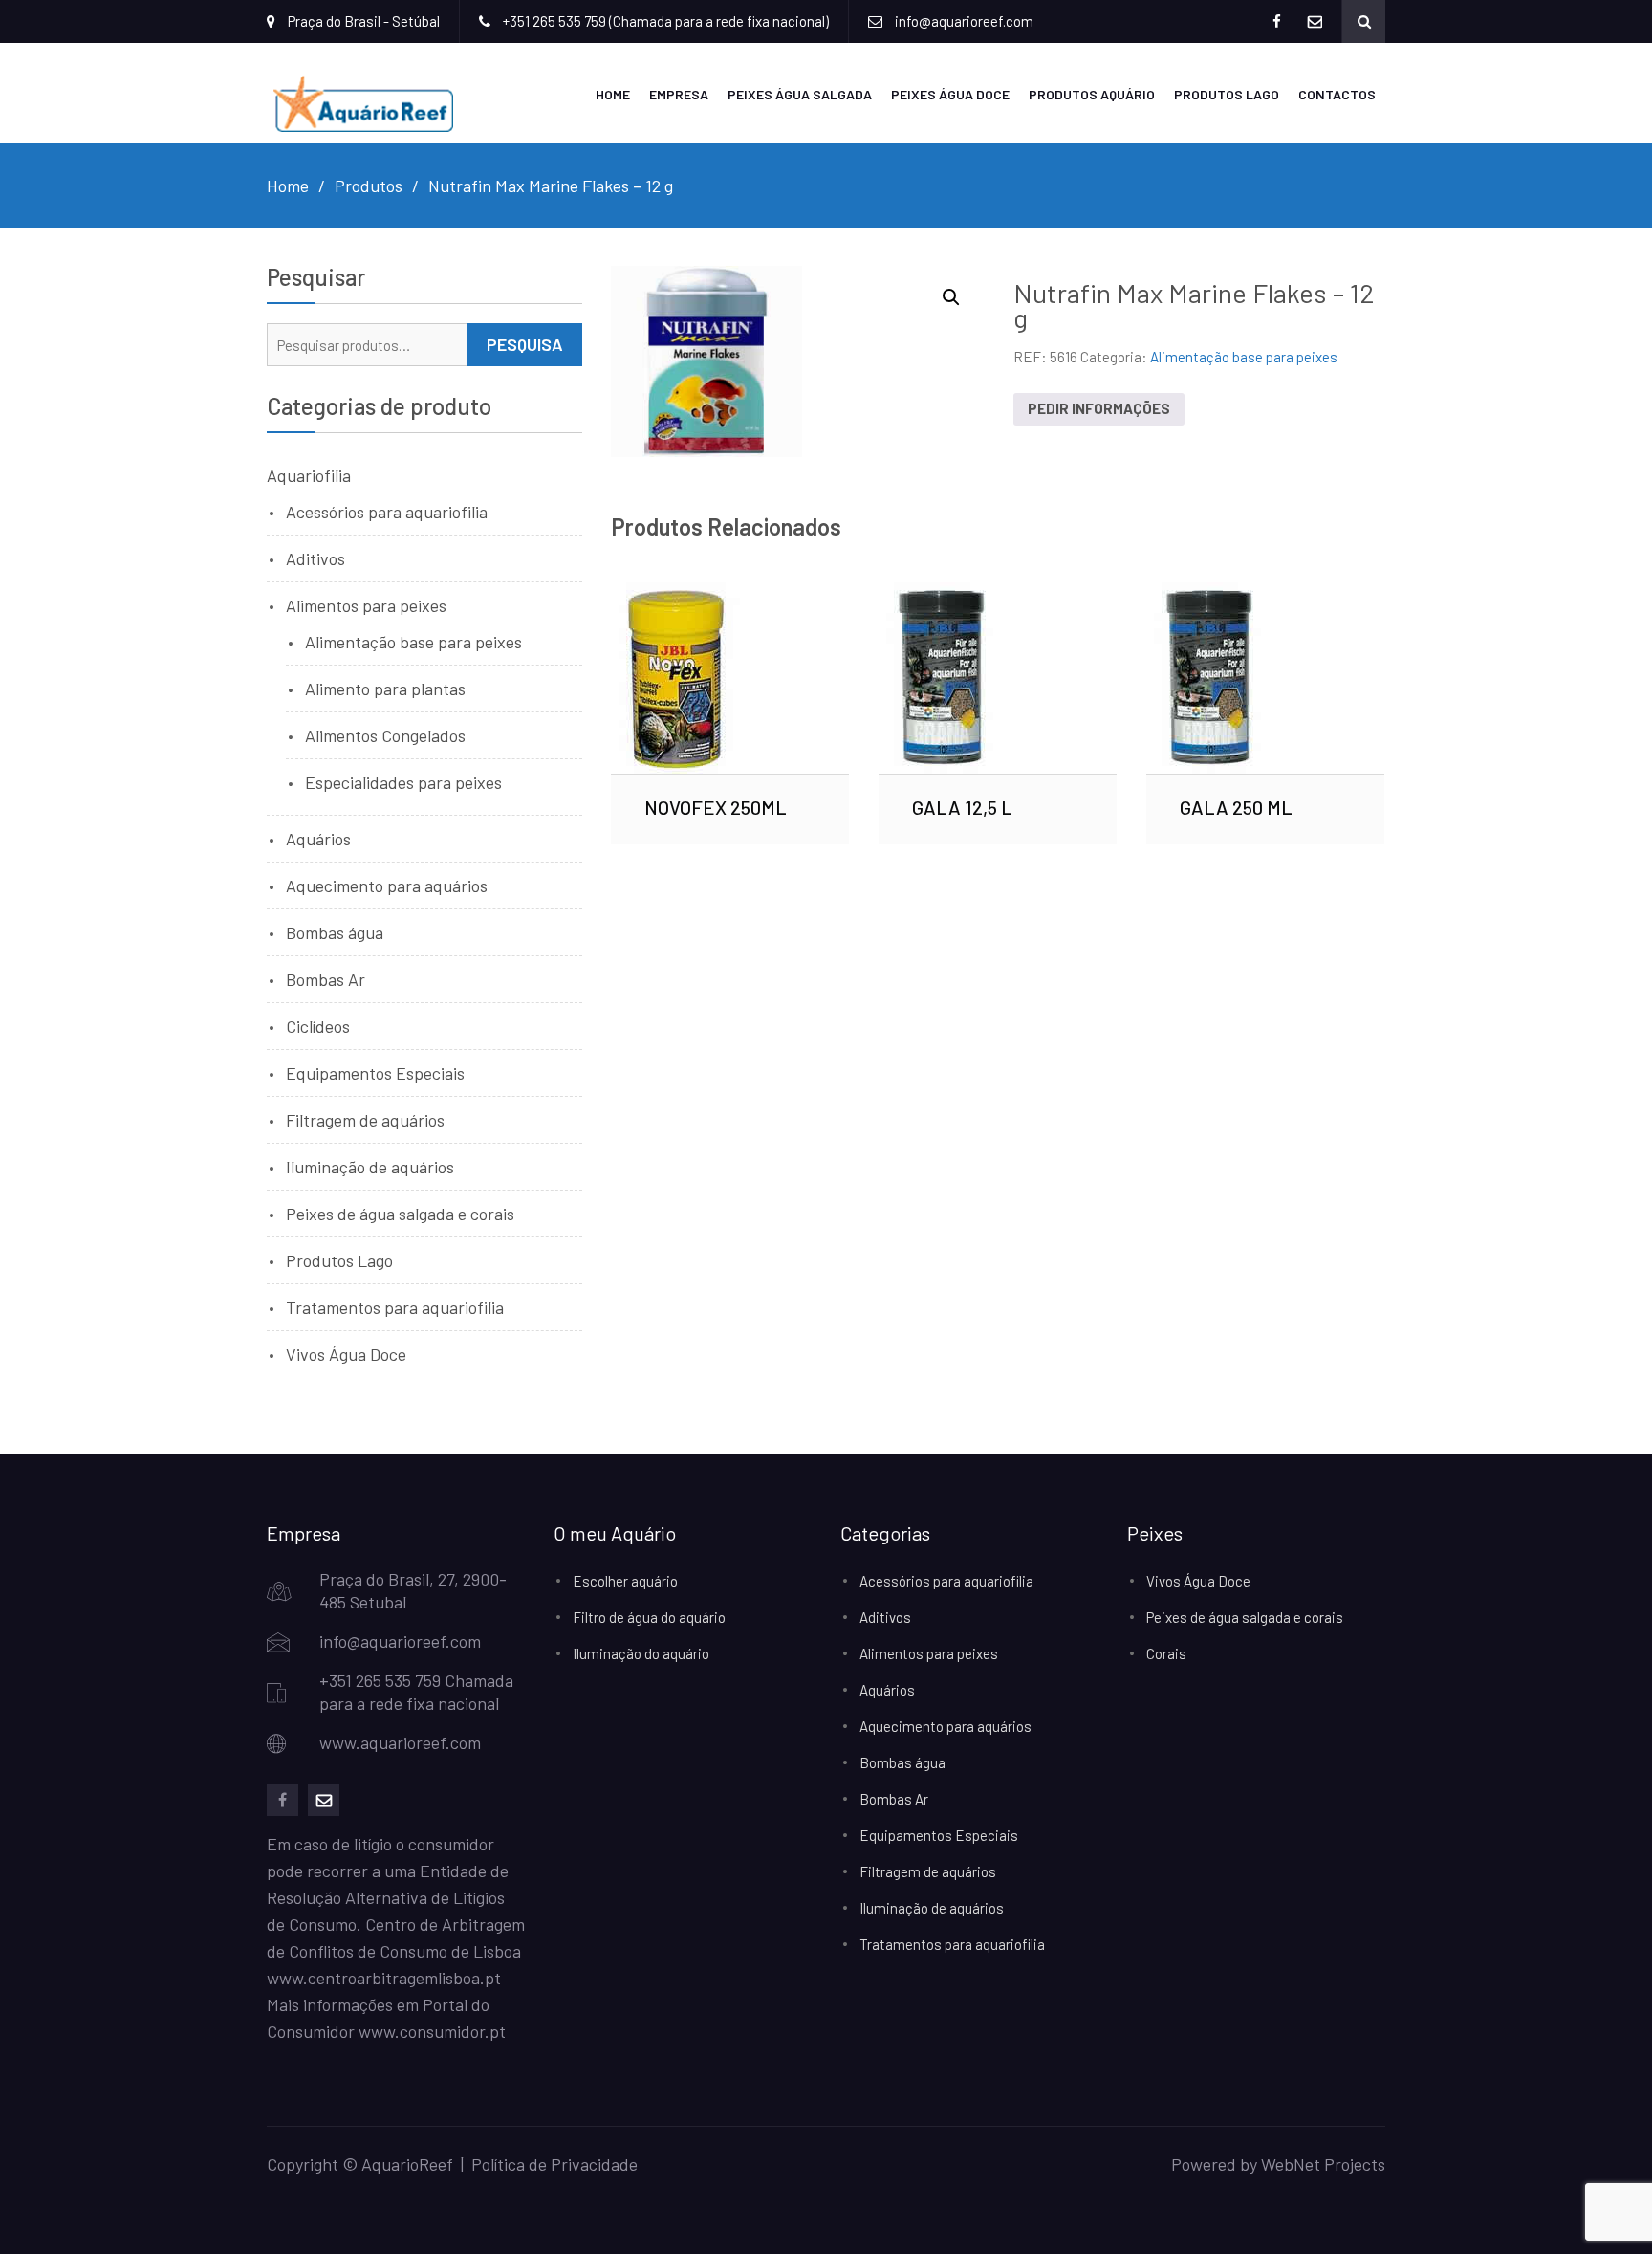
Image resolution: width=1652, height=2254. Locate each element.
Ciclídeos (318, 1026)
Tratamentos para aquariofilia (395, 1307)
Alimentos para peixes (366, 605)
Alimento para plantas (385, 689)
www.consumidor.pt (432, 2031)
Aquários (318, 839)
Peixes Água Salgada (800, 94)
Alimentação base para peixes (1244, 357)
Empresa (679, 94)
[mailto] (324, 1800)
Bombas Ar (326, 979)
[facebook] (283, 1800)
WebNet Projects (1323, 2164)
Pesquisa (525, 344)
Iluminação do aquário (641, 1653)
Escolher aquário (625, 1581)
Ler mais (730, 678)
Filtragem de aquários (365, 1120)
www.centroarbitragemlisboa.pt (384, 1978)
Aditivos (315, 558)
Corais (1166, 1653)
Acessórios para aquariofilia (387, 512)
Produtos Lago (1227, 94)
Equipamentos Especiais (375, 1073)
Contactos (1337, 94)
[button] (951, 297)
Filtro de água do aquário (649, 1617)
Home (613, 94)
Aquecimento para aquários (387, 886)
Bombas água (335, 932)
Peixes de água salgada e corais (400, 1214)
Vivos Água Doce (346, 1354)
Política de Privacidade (554, 2164)
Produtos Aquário (1092, 94)
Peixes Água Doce (950, 94)
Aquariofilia (309, 475)
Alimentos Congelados (385, 735)
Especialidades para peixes (403, 782)
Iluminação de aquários (370, 1167)
